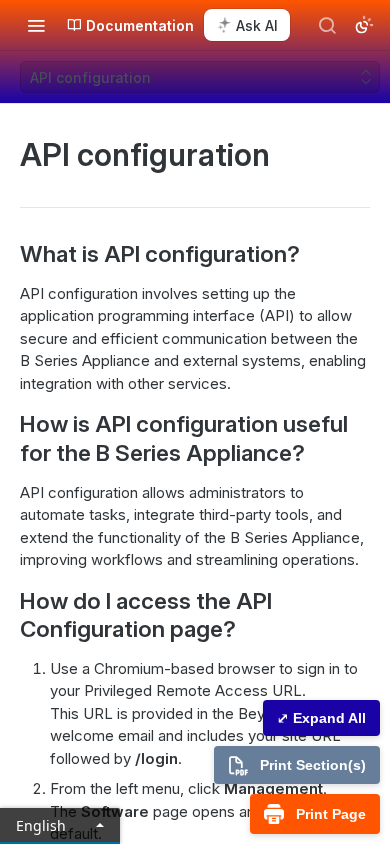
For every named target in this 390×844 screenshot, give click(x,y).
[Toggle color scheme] (364, 25)
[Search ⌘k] (327, 25)
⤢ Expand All (321, 718)
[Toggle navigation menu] (36, 25)
